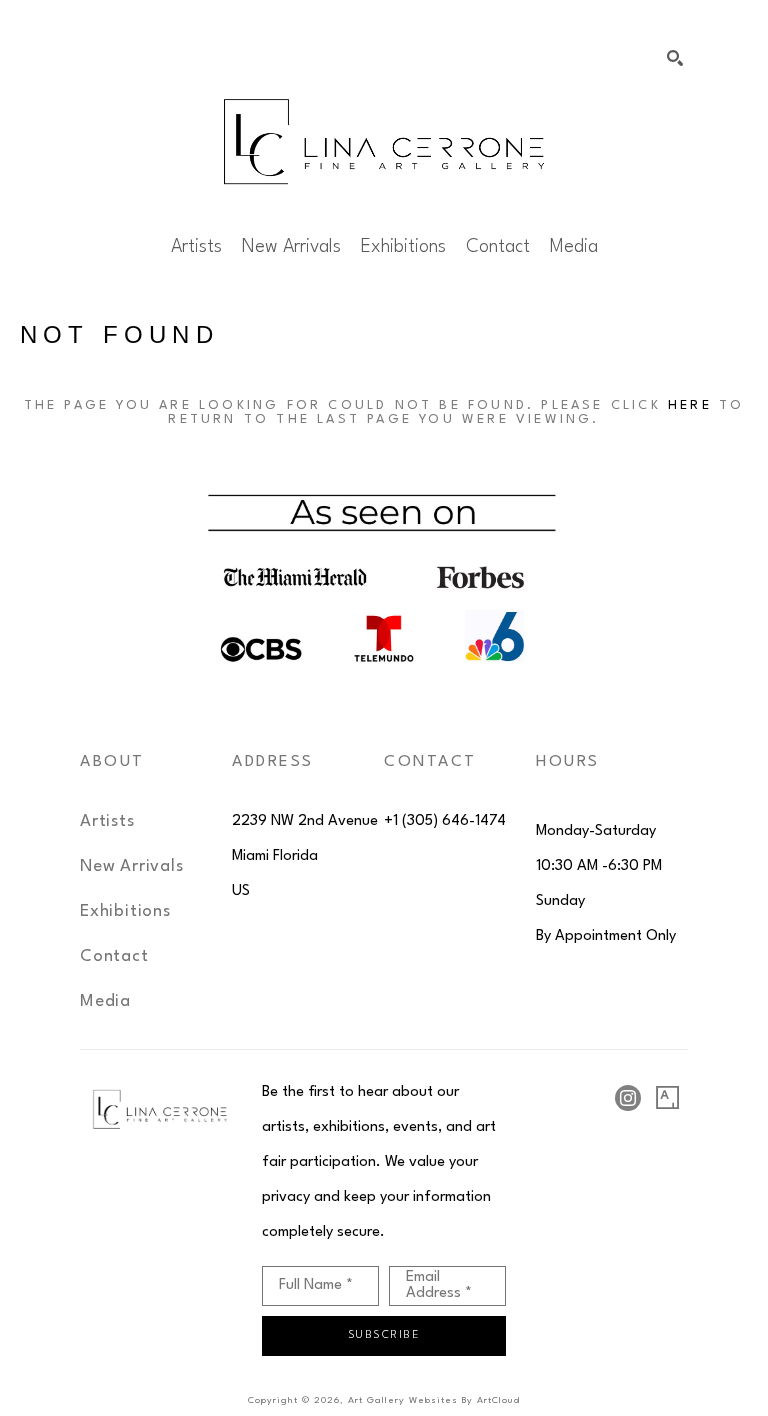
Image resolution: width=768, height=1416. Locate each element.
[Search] (675, 58)
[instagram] (628, 1098)
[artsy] (668, 1098)
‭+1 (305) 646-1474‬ (445, 821)
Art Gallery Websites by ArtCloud (434, 1400)
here (690, 405)
